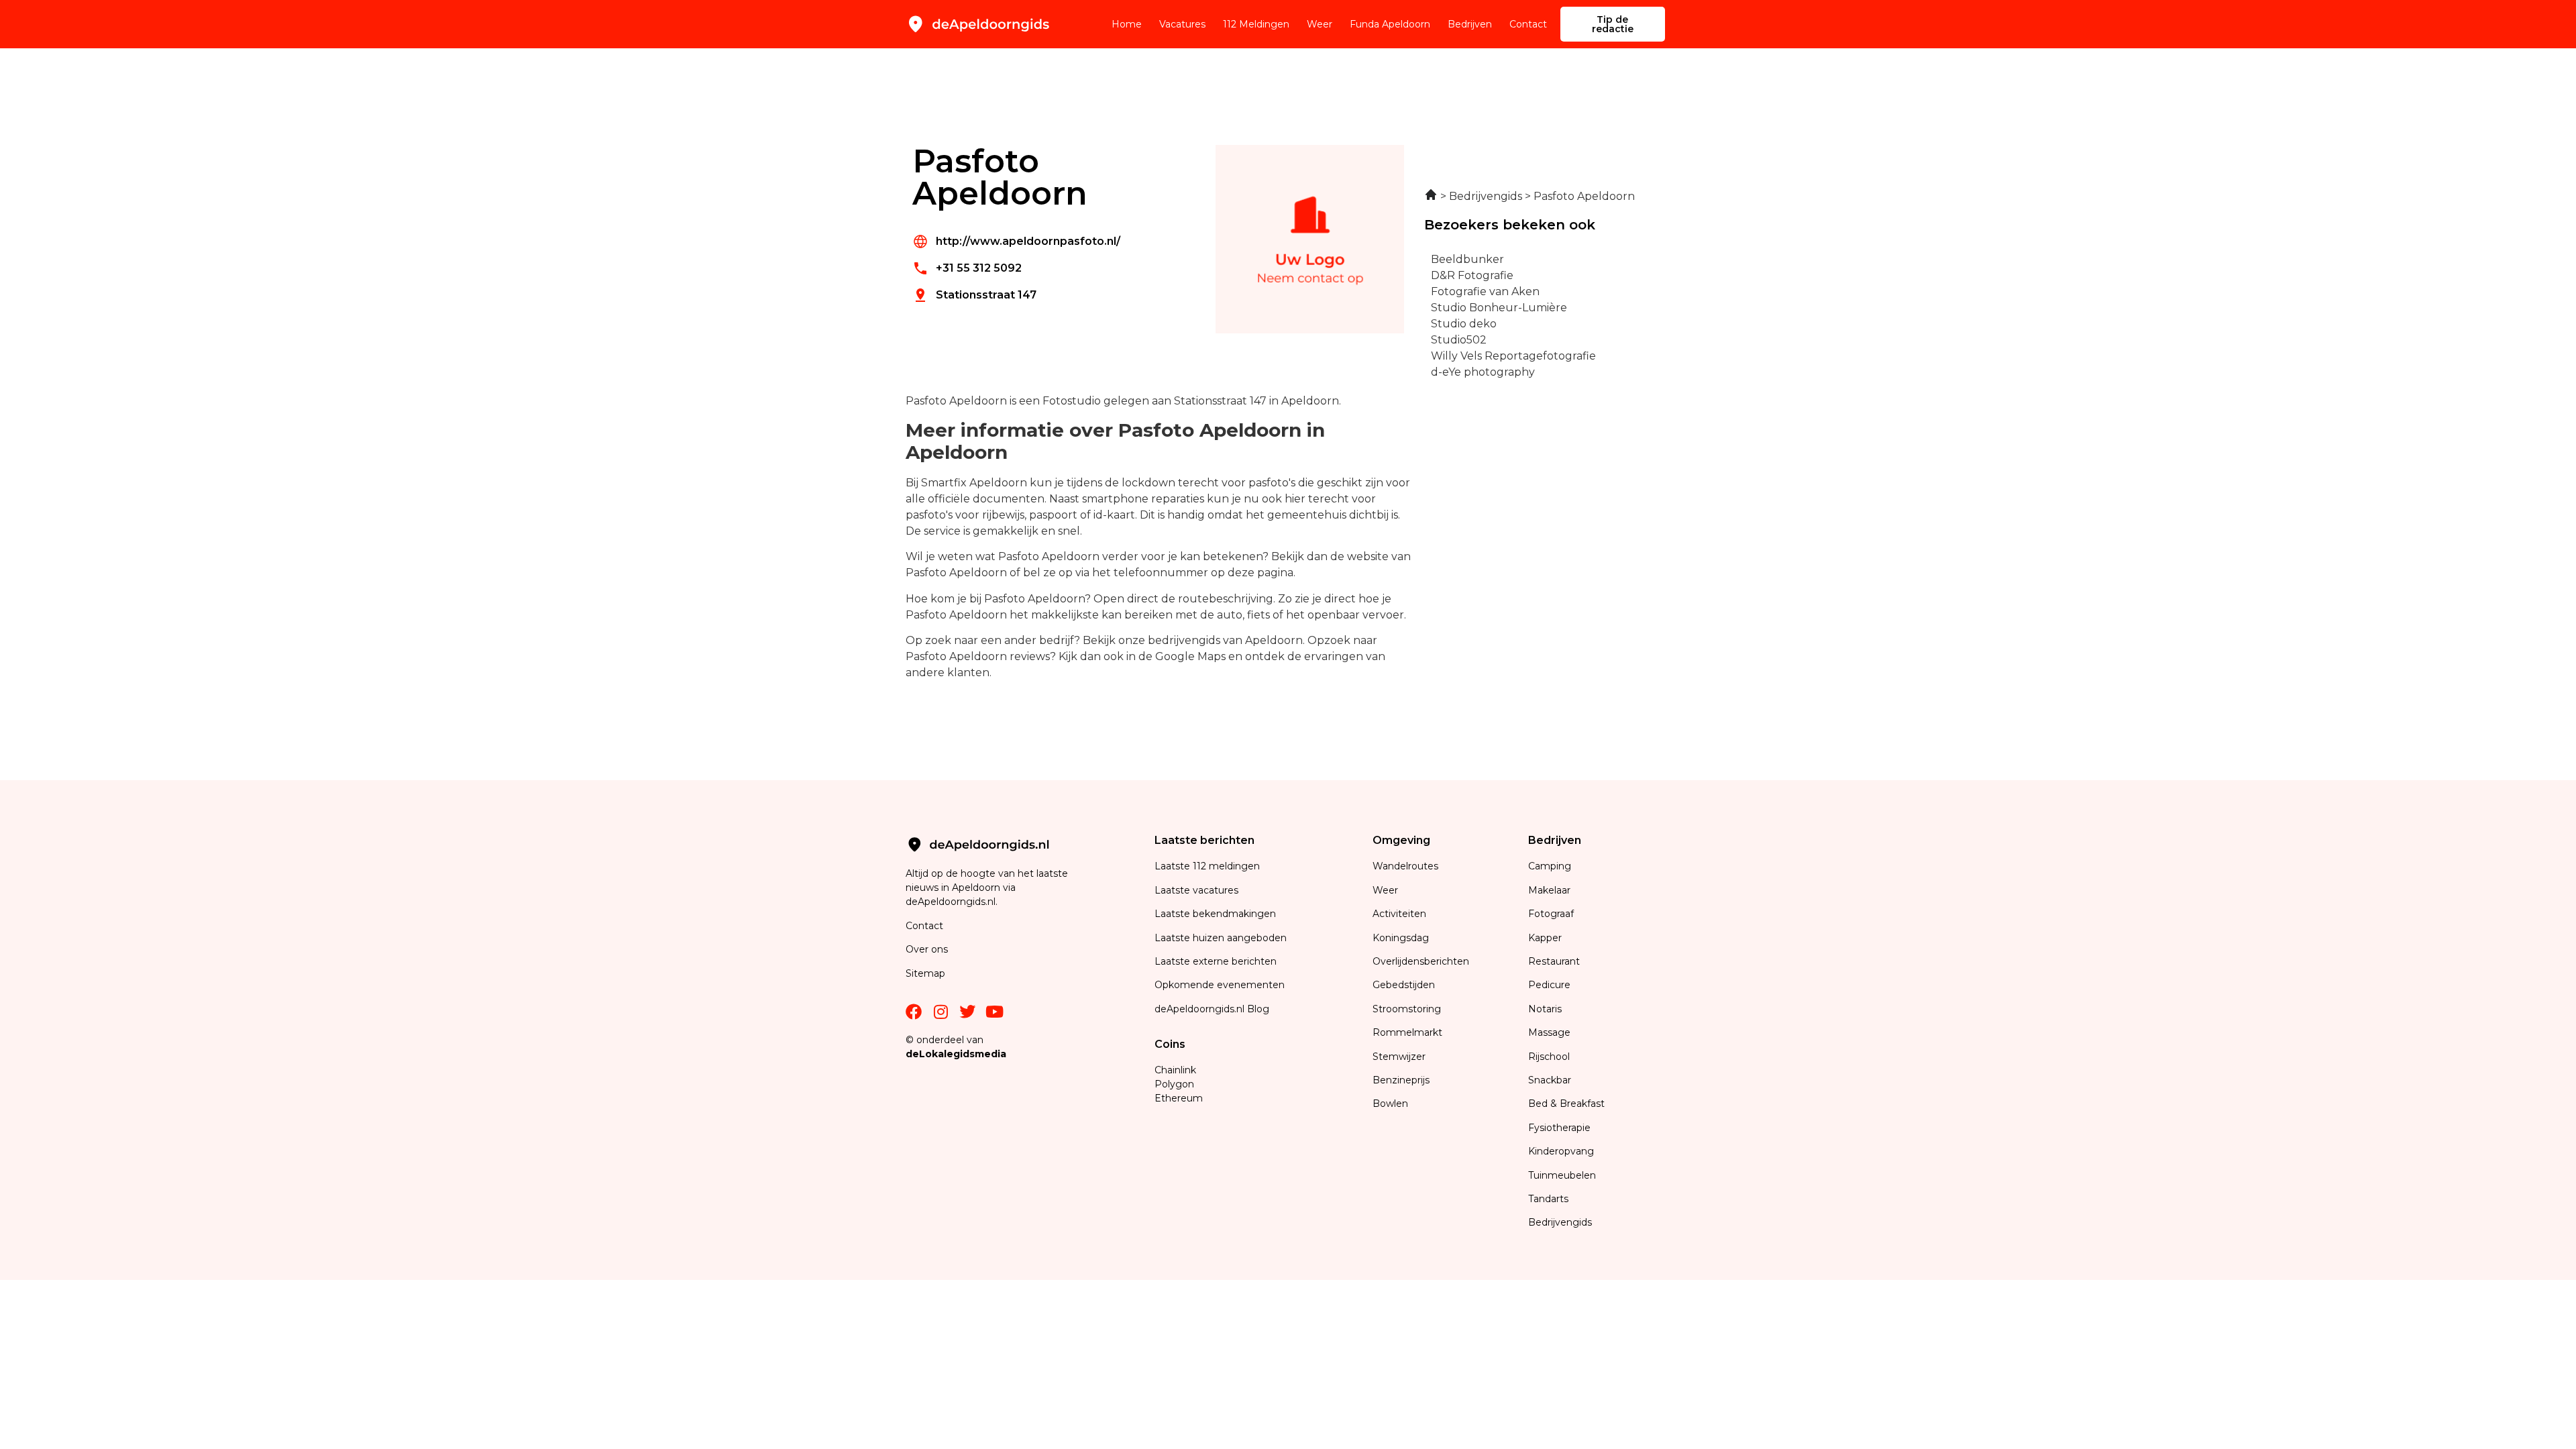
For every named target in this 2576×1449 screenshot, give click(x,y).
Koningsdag (1401, 938)
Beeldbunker (1467, 259)
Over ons (927, 949)
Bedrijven (1470, 24)
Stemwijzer (1399, 1057)
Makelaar (1549, 890)
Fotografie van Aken (1485, 291)
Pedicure (1549, 985)
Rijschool (1549, 1057)
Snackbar (1550, 1080)
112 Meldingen (1256, 24)
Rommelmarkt (1409, 1032)
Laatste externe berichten (1216, 961)
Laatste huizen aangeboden (1221, 938)
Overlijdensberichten (1422, 961)
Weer (1320, 24)
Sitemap (927, 973)
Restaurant (1554, 961)
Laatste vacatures (1196, 890)
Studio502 (1459, 340)
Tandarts (1548, 1199)
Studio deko (1464, 324)
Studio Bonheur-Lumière (1499, 308)
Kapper (1546, 938)
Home (1127, 24)
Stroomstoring (1407, 1009)
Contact (1528, 24)
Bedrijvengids (1560, 1222)
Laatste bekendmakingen (1215, 914)
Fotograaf (1552, 914)
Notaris (1545, 1009)
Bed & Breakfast (1566, 1104)
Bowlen (1390, 1104)
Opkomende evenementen (1220, 985)
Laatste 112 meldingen (1207, 866)
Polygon (1174, 1084)
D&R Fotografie (1472, 275)
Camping (1551, 866)
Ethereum (1179, 1098)
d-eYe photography (1483, 372)
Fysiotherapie (1559, 1128)
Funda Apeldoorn (1390, 24)
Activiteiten (1399, 914)
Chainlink (1175, 1070)
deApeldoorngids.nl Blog (1212, 1009)
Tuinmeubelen (1562, 1175)
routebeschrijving (1226, 599)
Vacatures (1182, 24)
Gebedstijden (1404, 985)
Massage (1549, 1032)
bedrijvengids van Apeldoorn (1225, 640)
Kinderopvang (1561, 1151)
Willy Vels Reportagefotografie (1513, 356)
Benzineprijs (1401, 1080)
